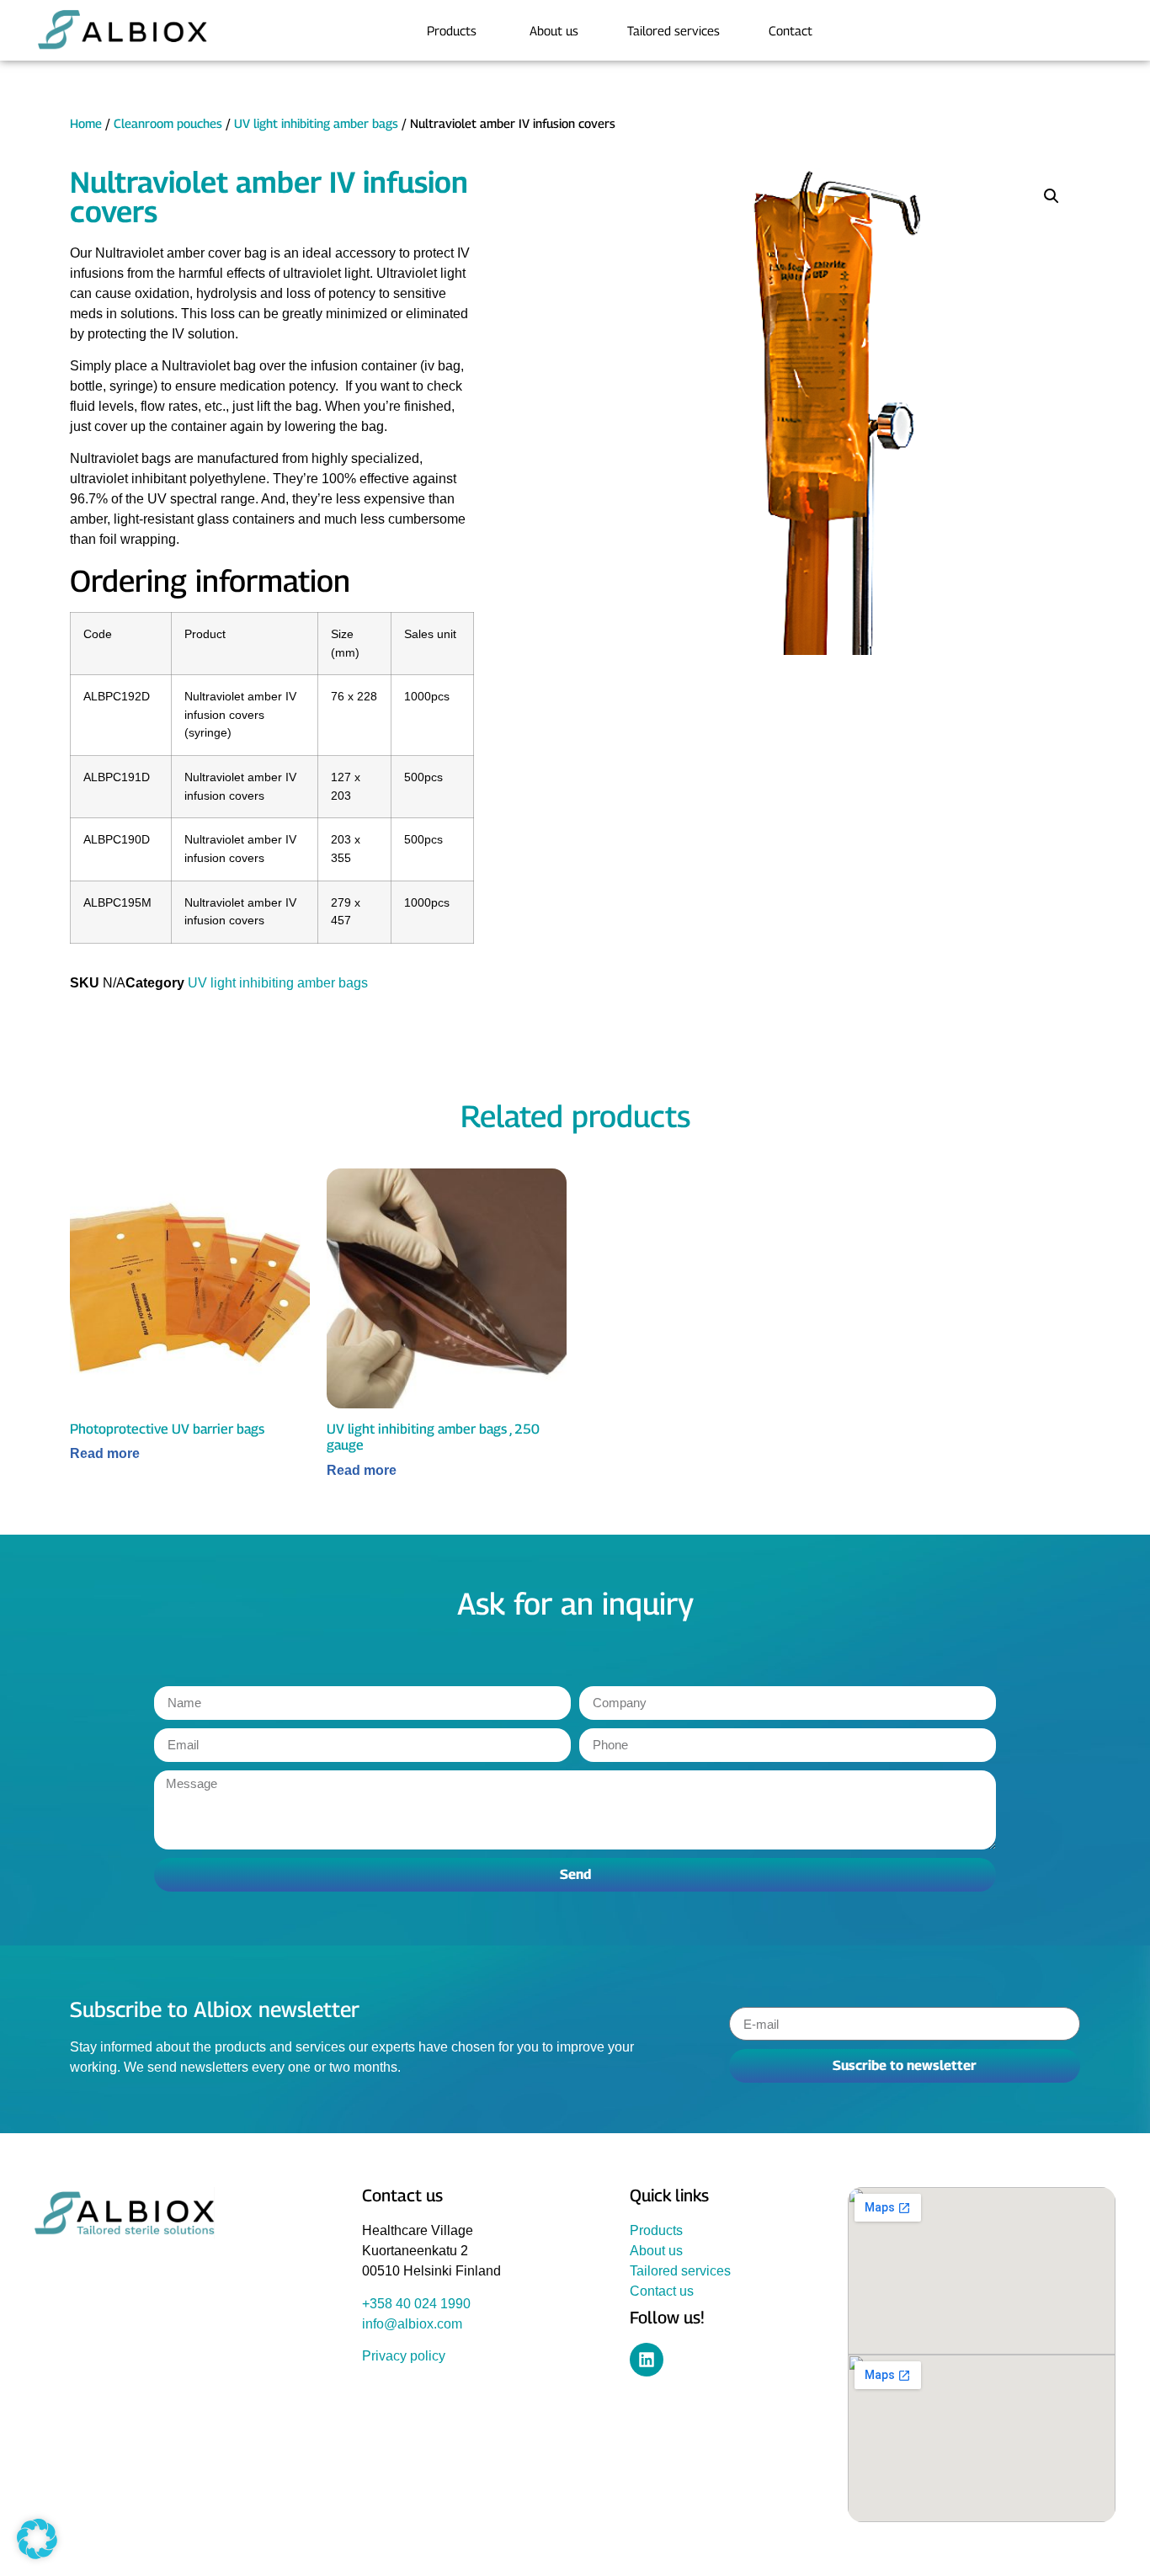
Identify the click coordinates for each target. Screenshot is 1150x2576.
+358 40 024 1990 (416, 2304)
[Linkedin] (647, 2360)
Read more (105, 1454)
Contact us (662, 2291)
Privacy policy (404, 2356)
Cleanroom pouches (168, 123)
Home (86, 123)
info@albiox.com (412, 2324)
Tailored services (680, 2271)
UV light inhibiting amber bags (316, 123)
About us (656, 2251)
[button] (1052, 196)
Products (656, 2230)
